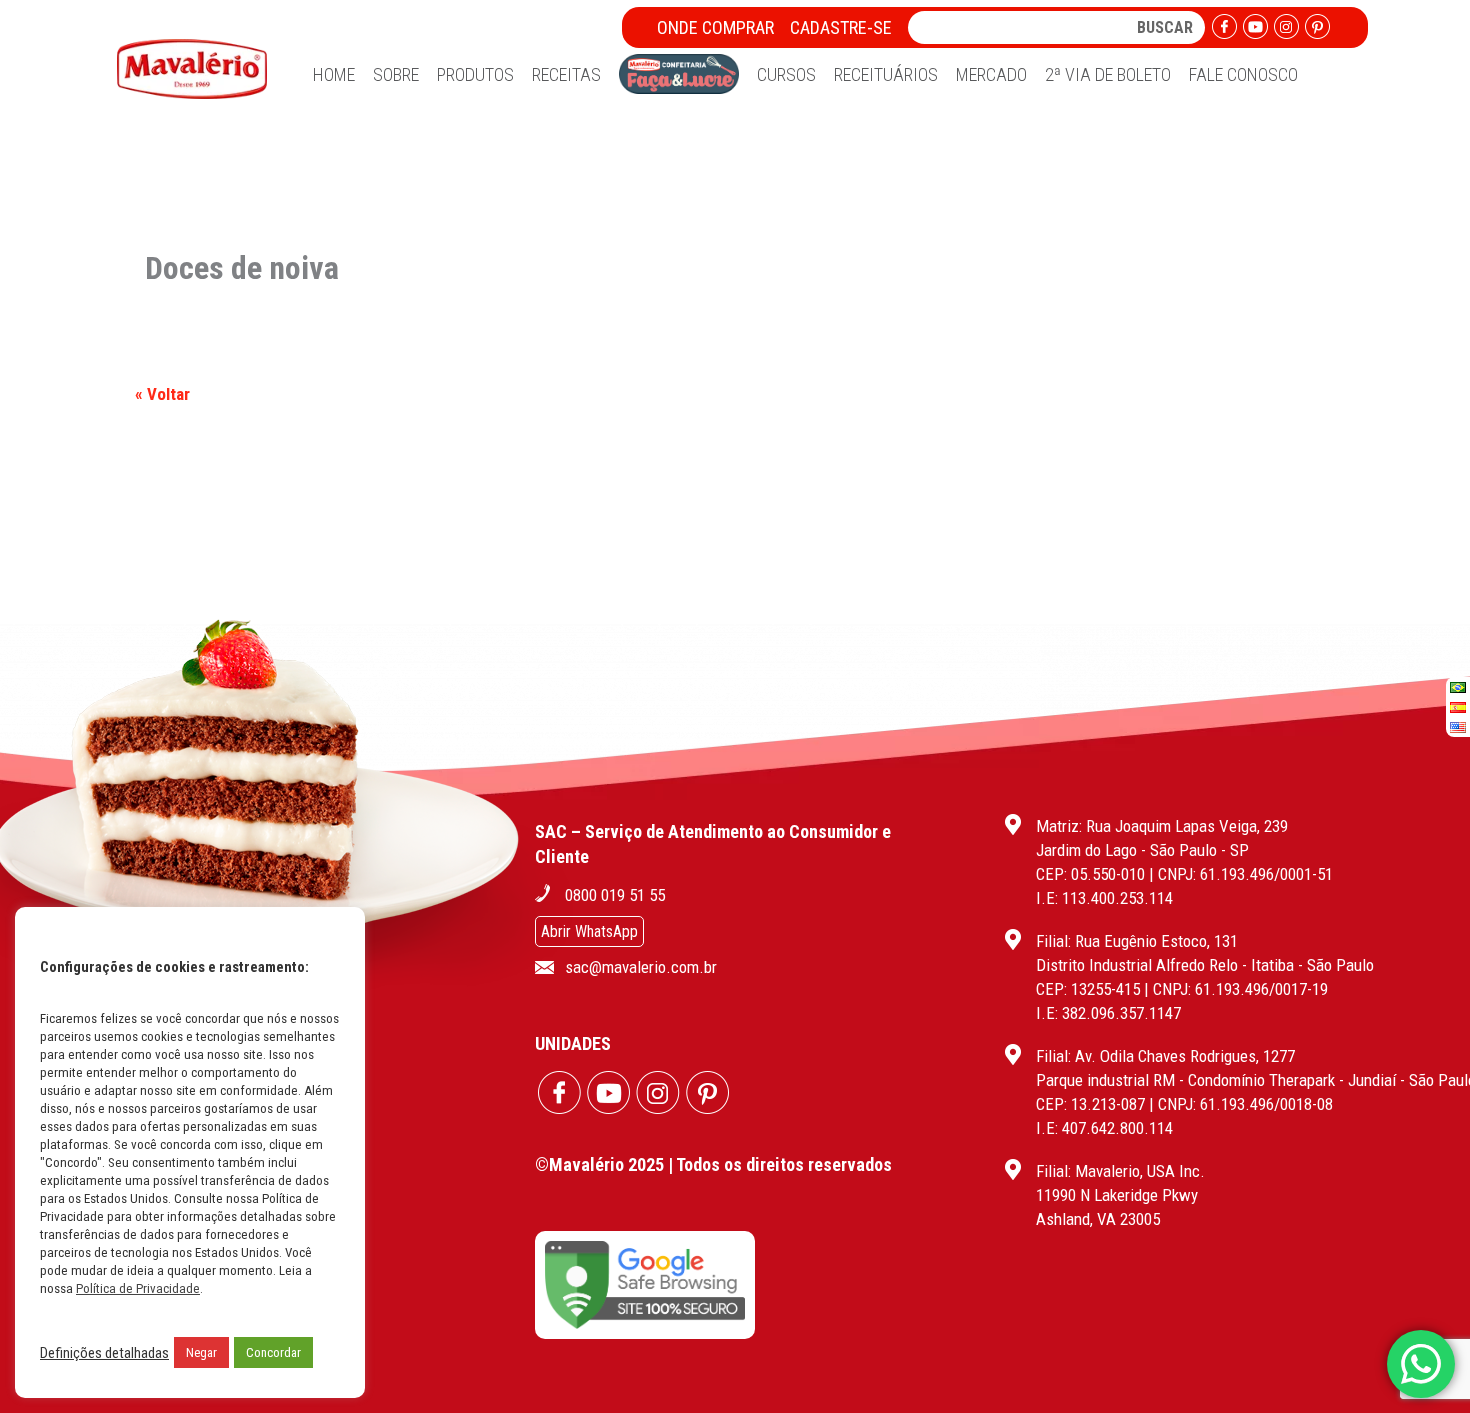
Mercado (991, 74)
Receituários (886, 74)
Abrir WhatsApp (589, 931)
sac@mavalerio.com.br (641, 967)
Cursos (786, 74)
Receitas (566, 74)
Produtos (475, 74)
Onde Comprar (715, 27)
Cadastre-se (841, 27)
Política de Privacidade (138, 1288)
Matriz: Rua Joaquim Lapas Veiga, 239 (1162, 826)
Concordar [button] (273, 1352)
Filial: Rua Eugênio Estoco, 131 (1137, 941)
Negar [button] (201, 1352)
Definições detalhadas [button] (104, 1353)
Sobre (396, 74)
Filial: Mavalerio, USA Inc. (1120, 1171)
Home (334, 74)
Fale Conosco (1243, 74)
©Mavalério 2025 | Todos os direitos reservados (713, 1164)
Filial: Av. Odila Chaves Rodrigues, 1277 (1165, 1056)
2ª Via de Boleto (1108, 74)
